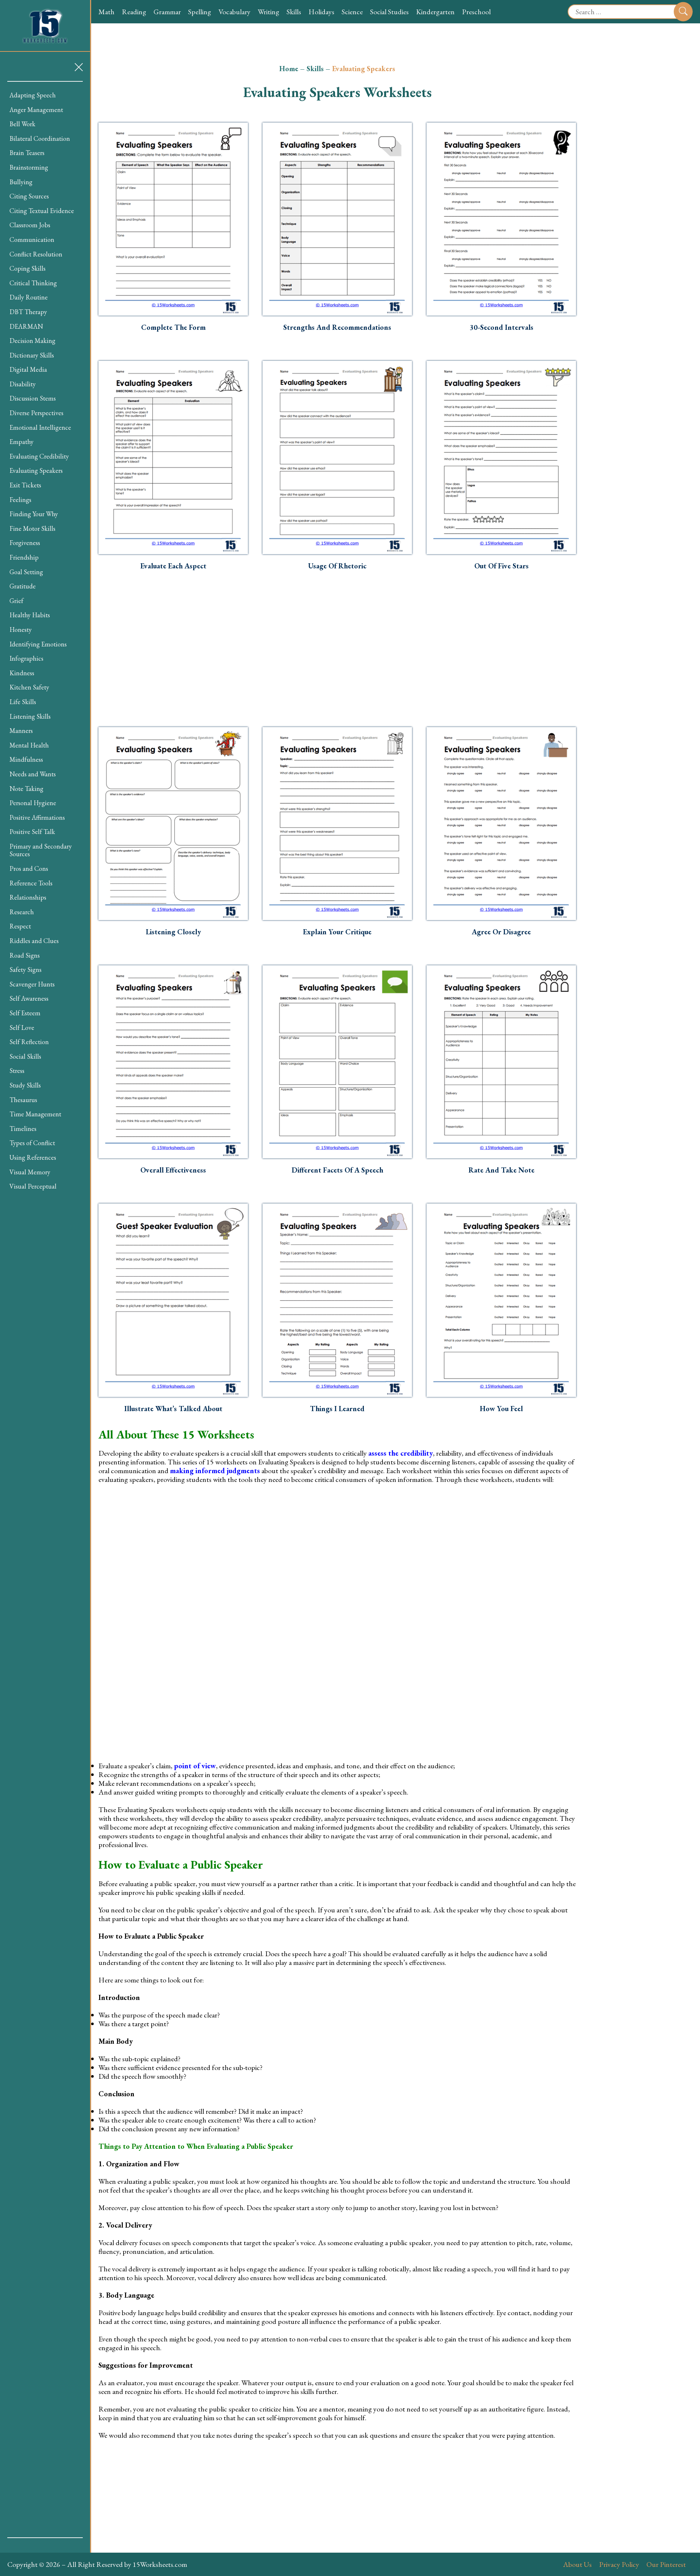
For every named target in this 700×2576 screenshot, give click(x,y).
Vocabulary (234, 12)
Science (352, 12)
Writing (269, 12)
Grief (16, 601)
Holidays (321, 12)
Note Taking (26, 789)
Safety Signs (26, 970)
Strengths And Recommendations (337, 327)
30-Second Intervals (501, 327)
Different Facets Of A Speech (337, 1170)
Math (106, 12)
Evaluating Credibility (39, 456)
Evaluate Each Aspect (173, 566)
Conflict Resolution (36, 254)
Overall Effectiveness (173, 1170)
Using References (33, 1157)
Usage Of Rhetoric (337, 566)
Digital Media (28, 369)
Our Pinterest (666, 2564)
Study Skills (25, 1085)
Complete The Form (173, 327)
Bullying (21, 182)
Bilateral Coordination (40, 138)
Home (289, 69)
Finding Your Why (34, 514)
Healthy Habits (30, 615)
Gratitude (23, 586)
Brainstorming (29, 167)
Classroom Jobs (30, 225)
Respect (20, 926)
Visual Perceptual (33, 1186)
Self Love (22, 1028)
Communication (32, 240)
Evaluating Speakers (36, 470)
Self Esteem (25, 1013)
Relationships (28, 897)
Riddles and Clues (34, 941)
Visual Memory (30, 1172)
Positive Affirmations (37, 817)
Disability (23, 384)
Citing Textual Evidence (42, 211)
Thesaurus (23, 1100)
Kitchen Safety (29, 687)
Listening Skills (30, 716)
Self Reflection (29, 1042)
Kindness (22, 673)
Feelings (20, 500)
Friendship (24, 557)
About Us (577, 2564)
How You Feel (501, 1409)
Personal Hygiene (33, 803)
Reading (134, 12)
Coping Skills (28, 268)
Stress (17, 1071)
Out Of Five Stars (501, 566)
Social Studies (389, 12)
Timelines (23, 1129)
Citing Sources (29, 196)
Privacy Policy (619, 2564)
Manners (21, 731)
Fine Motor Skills (32, 528)
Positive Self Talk (32, 832)
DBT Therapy (28, 312)
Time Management (35, 1114)
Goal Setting (26, 572)
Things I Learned (337, 1409)
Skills (294, 12)
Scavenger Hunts (32, 984)
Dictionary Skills (32, 355)
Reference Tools (31, 883)
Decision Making (32, 341)
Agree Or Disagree (501, 932)
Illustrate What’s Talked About (173, 1409)
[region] (45, 1310)
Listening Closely (173, 932)
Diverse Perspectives (36, 413)
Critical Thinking (33, 283)
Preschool (476, 12)
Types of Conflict (32, 1143)
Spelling (200, 12)
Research (22, 912)
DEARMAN (26, 326)
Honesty (21, 629)
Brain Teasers (27, 153)
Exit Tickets (25, 485)
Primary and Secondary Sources (41, 850)
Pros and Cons (29, 868)
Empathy (22, 442)
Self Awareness (29, 998)
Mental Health (29, 745)
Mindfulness (26, 759)
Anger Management (36, 110)
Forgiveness (25, 543)
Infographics (26, 658)
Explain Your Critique (337, 932)
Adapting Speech (33, 95)
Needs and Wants (33, 774)
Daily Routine (29, 297)
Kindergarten (435, 12)
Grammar (167, 12)
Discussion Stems (33, 398)
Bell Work (22, 124)
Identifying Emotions (38, 644)
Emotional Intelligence (40, 427)
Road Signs (25, 955)
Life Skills (23, 702)
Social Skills (25, 1056)
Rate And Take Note (501, 1170)
